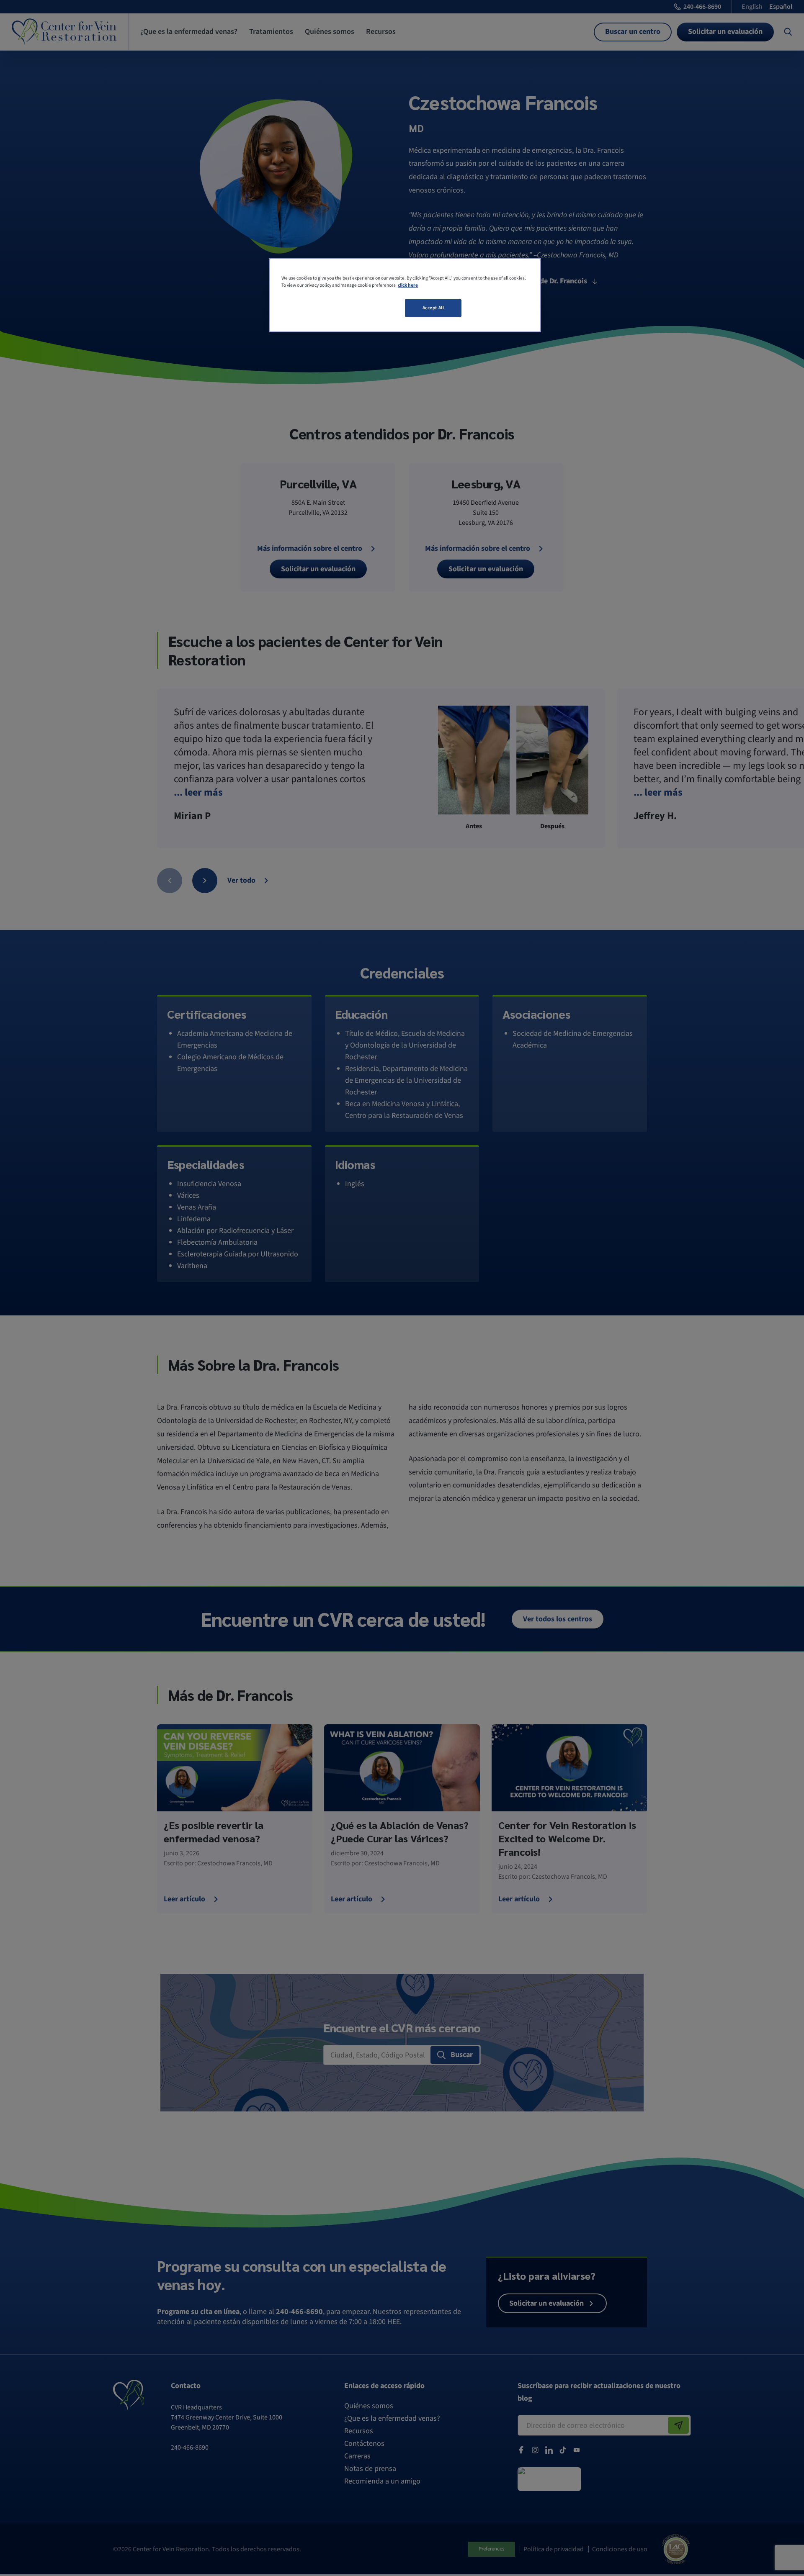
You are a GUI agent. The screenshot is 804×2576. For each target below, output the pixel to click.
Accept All (433, 308)
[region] (405, 295)
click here (408, 285)
